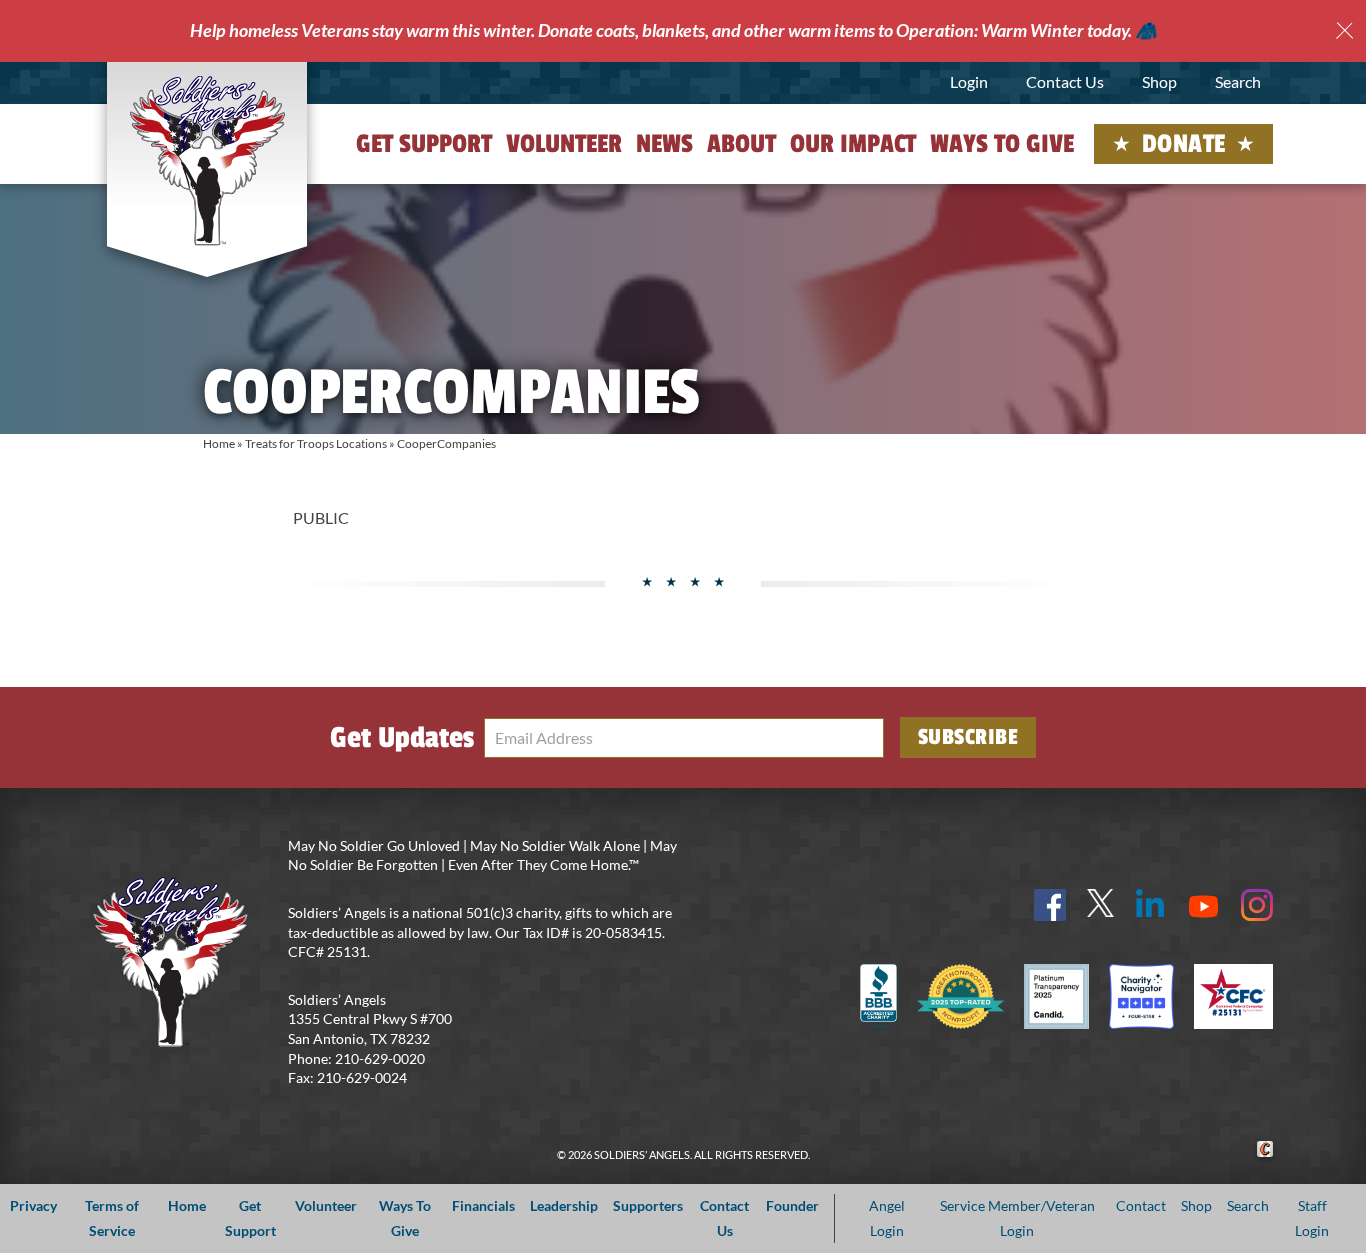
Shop (1159, 81)
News (664, 144)
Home (219, 443)
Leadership (564, 1205)
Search (1238, 81)
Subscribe (968, 737)
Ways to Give (1002, 144)
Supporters (648, 1205)
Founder (792, 1205)
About (741, 144)
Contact (1141, 1205)
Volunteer (564, 144)
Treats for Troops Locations (316, 443)
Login (969, 81)
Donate (1184, 144)
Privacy (33, 1205)
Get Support (424, 144)
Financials (483, 1205)
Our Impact (853, 144)
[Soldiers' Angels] (207, 160)
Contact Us (1065, 81)
